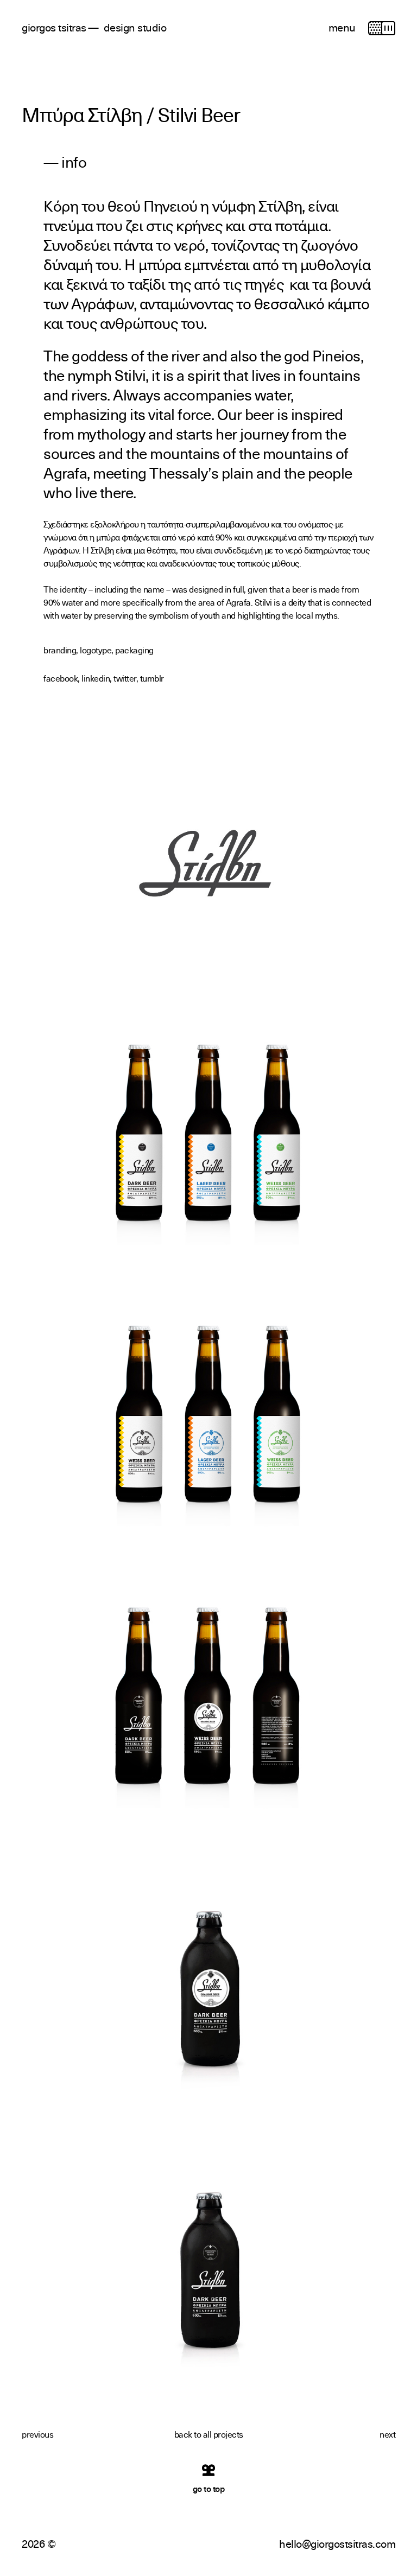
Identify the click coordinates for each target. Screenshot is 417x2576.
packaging (134, 650)
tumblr (152, 678)
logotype (96, 650)
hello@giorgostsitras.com (337, 2543)
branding (60, 650)
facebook (61, 678)
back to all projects (209, 2434)
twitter (125, 678)
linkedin (96, 678)
